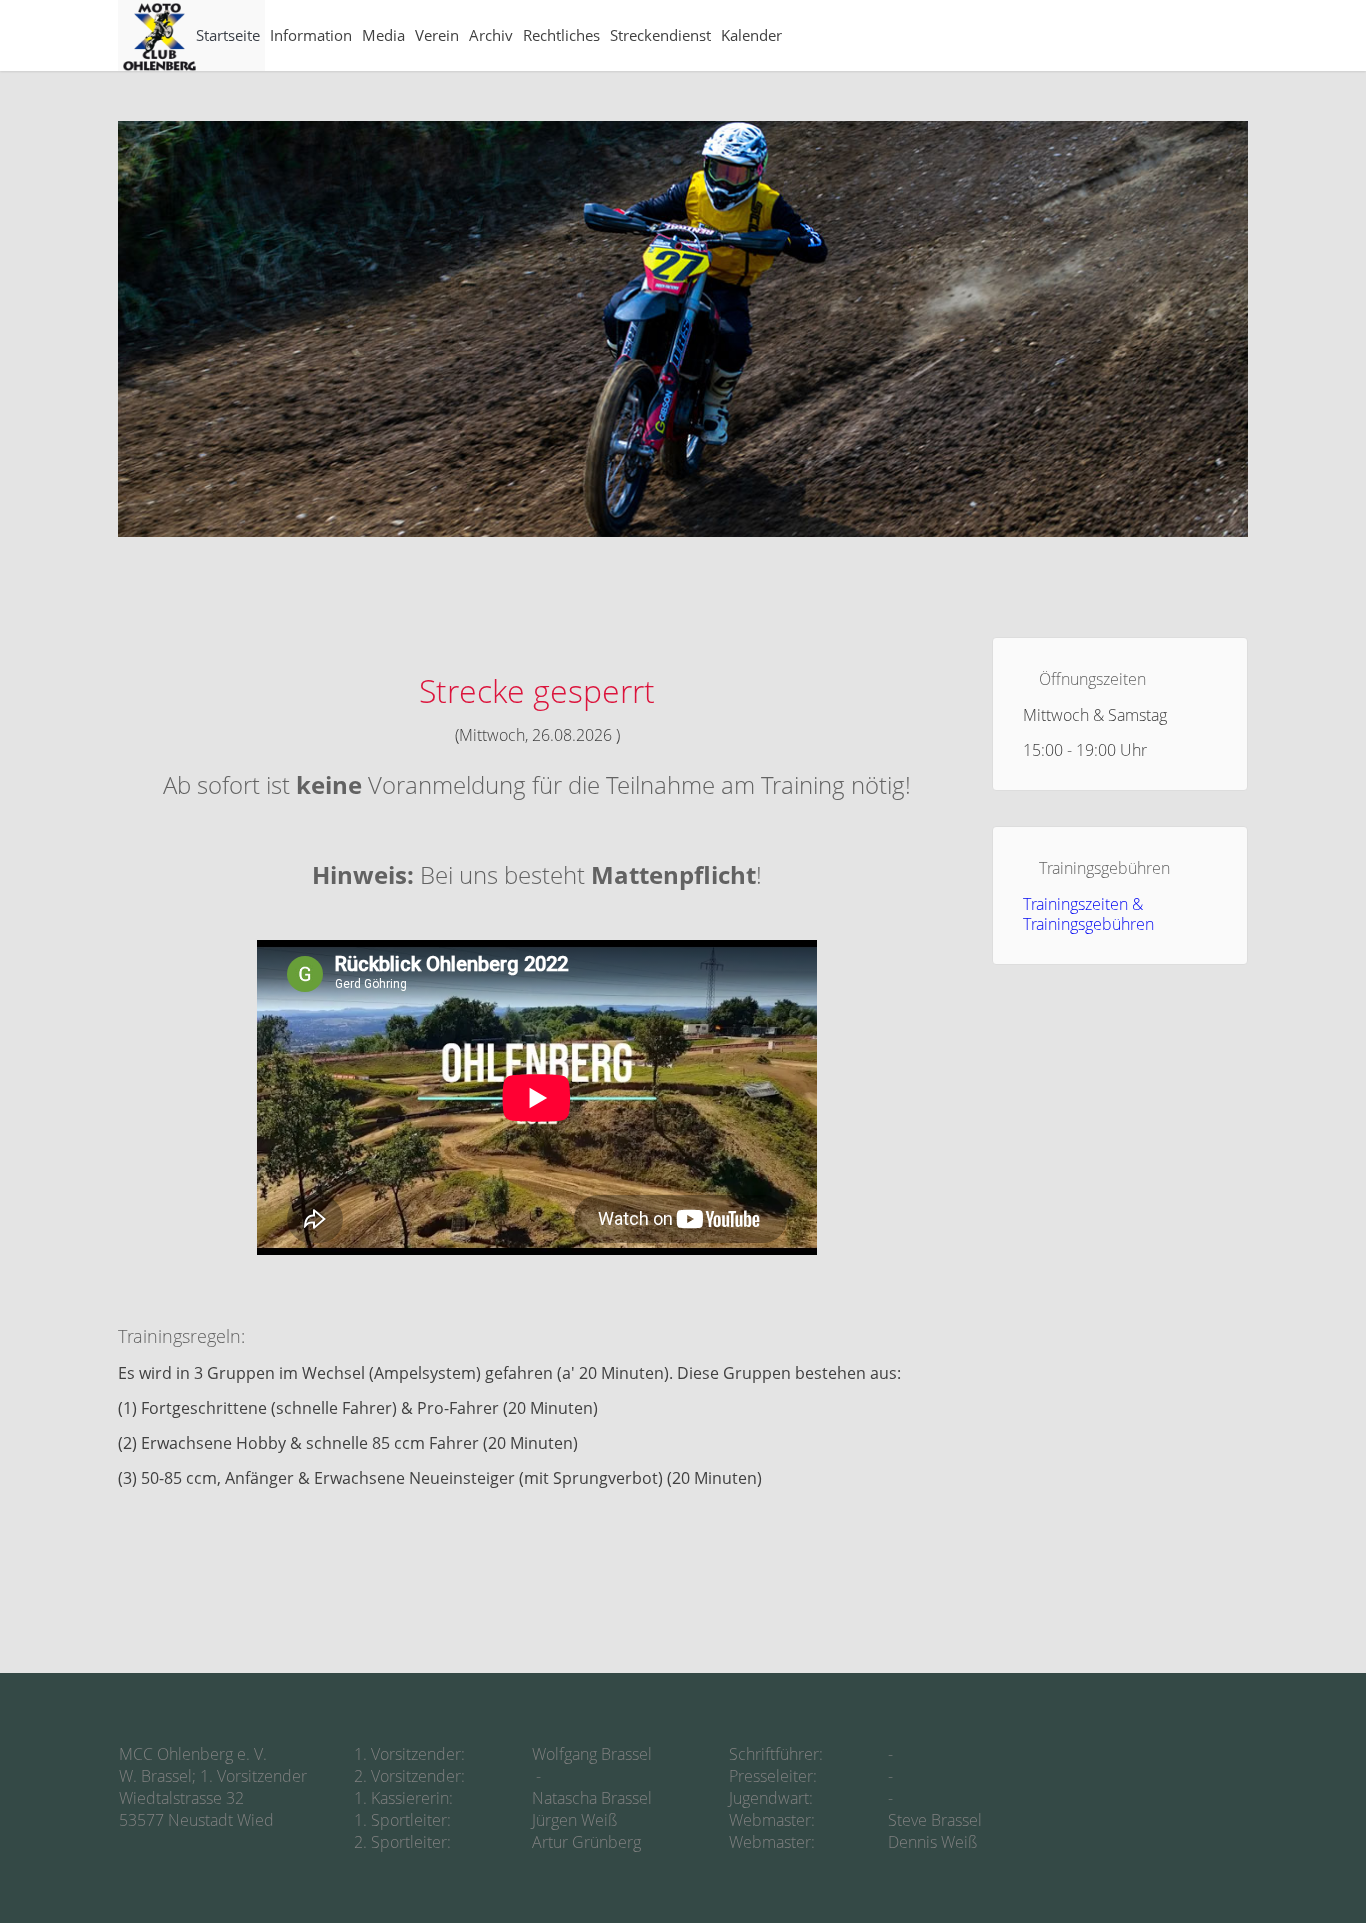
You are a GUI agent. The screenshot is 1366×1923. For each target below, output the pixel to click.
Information (311, 35)
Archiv (491, 35)
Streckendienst (660, 35)
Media (383, 35)
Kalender (751, 35)
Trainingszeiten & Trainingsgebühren (1088, 914)
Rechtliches (561, 35)
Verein (437, 35)
